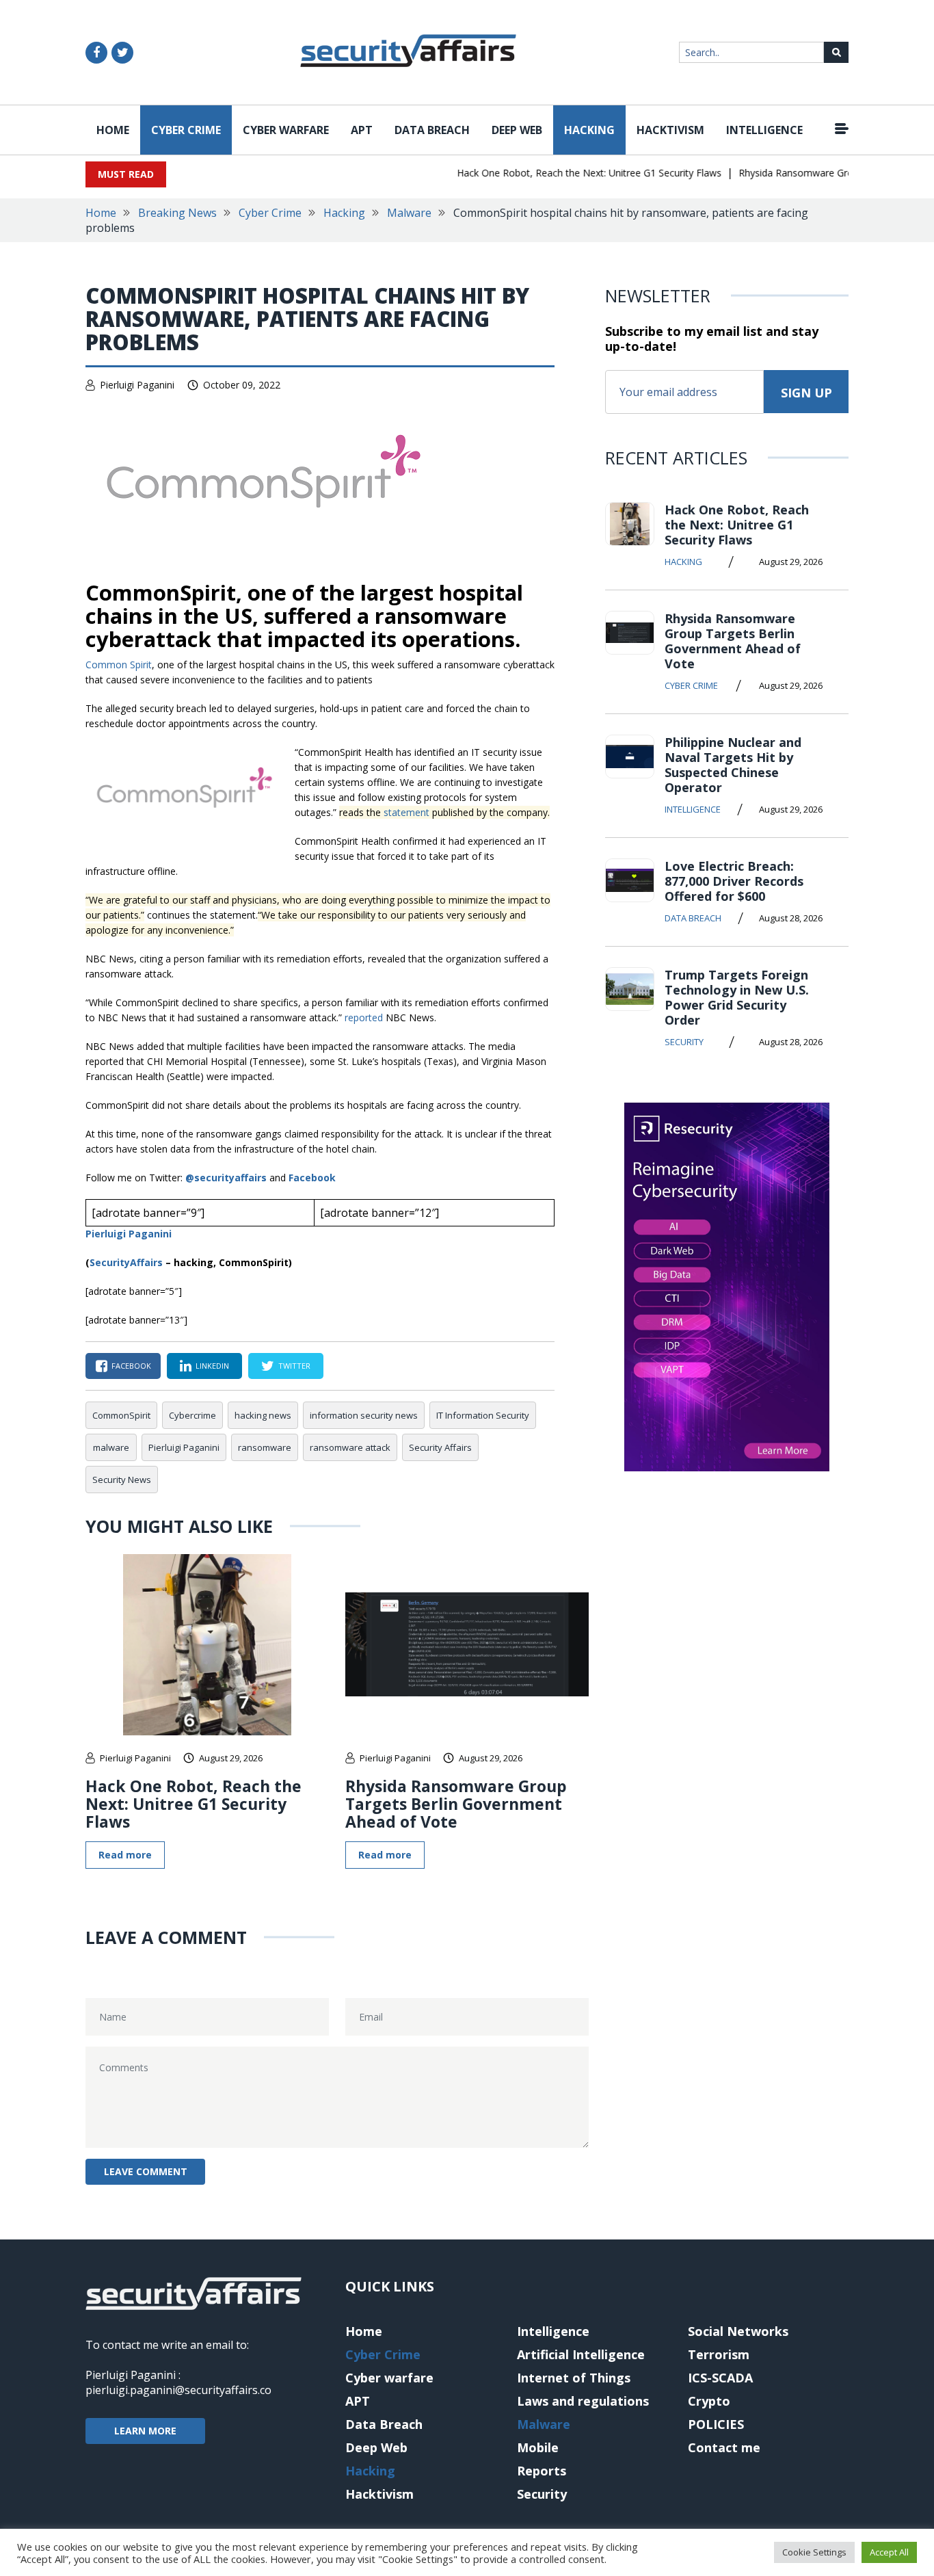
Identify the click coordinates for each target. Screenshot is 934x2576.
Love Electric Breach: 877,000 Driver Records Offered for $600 (734, 881)
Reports (542, 2471)
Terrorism (719, 2354)
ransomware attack (350, 1447)
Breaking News (177, 213)
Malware (409, 213)
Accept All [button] (889, 2552)
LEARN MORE (145, 2431)
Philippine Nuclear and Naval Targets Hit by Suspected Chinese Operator (733, 765)
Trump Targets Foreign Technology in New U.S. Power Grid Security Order (737, 997)
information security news (364, 1415)
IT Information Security (483, 1415)
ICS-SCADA (720, 2378)
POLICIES (716, 2424)
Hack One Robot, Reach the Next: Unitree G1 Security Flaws (568, 173)
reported (364, 1017)
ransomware (265, 1447)
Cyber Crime (186, 130)
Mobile (538, 2447)
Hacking (589, 130)
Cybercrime (192, 1415)
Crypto (709, 2401)
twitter (294, 1366)
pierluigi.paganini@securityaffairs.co (178, 2390)
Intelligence (764, 130)
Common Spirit (119, 665)
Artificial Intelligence (581, 2354)
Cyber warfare (286, 130)
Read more (125, 1855)
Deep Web (517, 130)
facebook (131, 1366)
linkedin (212, 1366)
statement (406, 812)
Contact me (724, 2447)
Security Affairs (440, 1447)
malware (111, 1447)
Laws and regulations (583, 2401)
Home (113, 130)
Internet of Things (574, 2378)
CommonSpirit (121, 1415)
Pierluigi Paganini (137, 385)
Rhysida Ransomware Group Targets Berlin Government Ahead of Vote (456, 1804)
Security (684, 1042)
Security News (122, 1480)
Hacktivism (670, 130)
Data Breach (432, 130)
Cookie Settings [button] (814, 2552)
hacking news (263, 1415)
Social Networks (738, 2331)
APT (362, 130)
